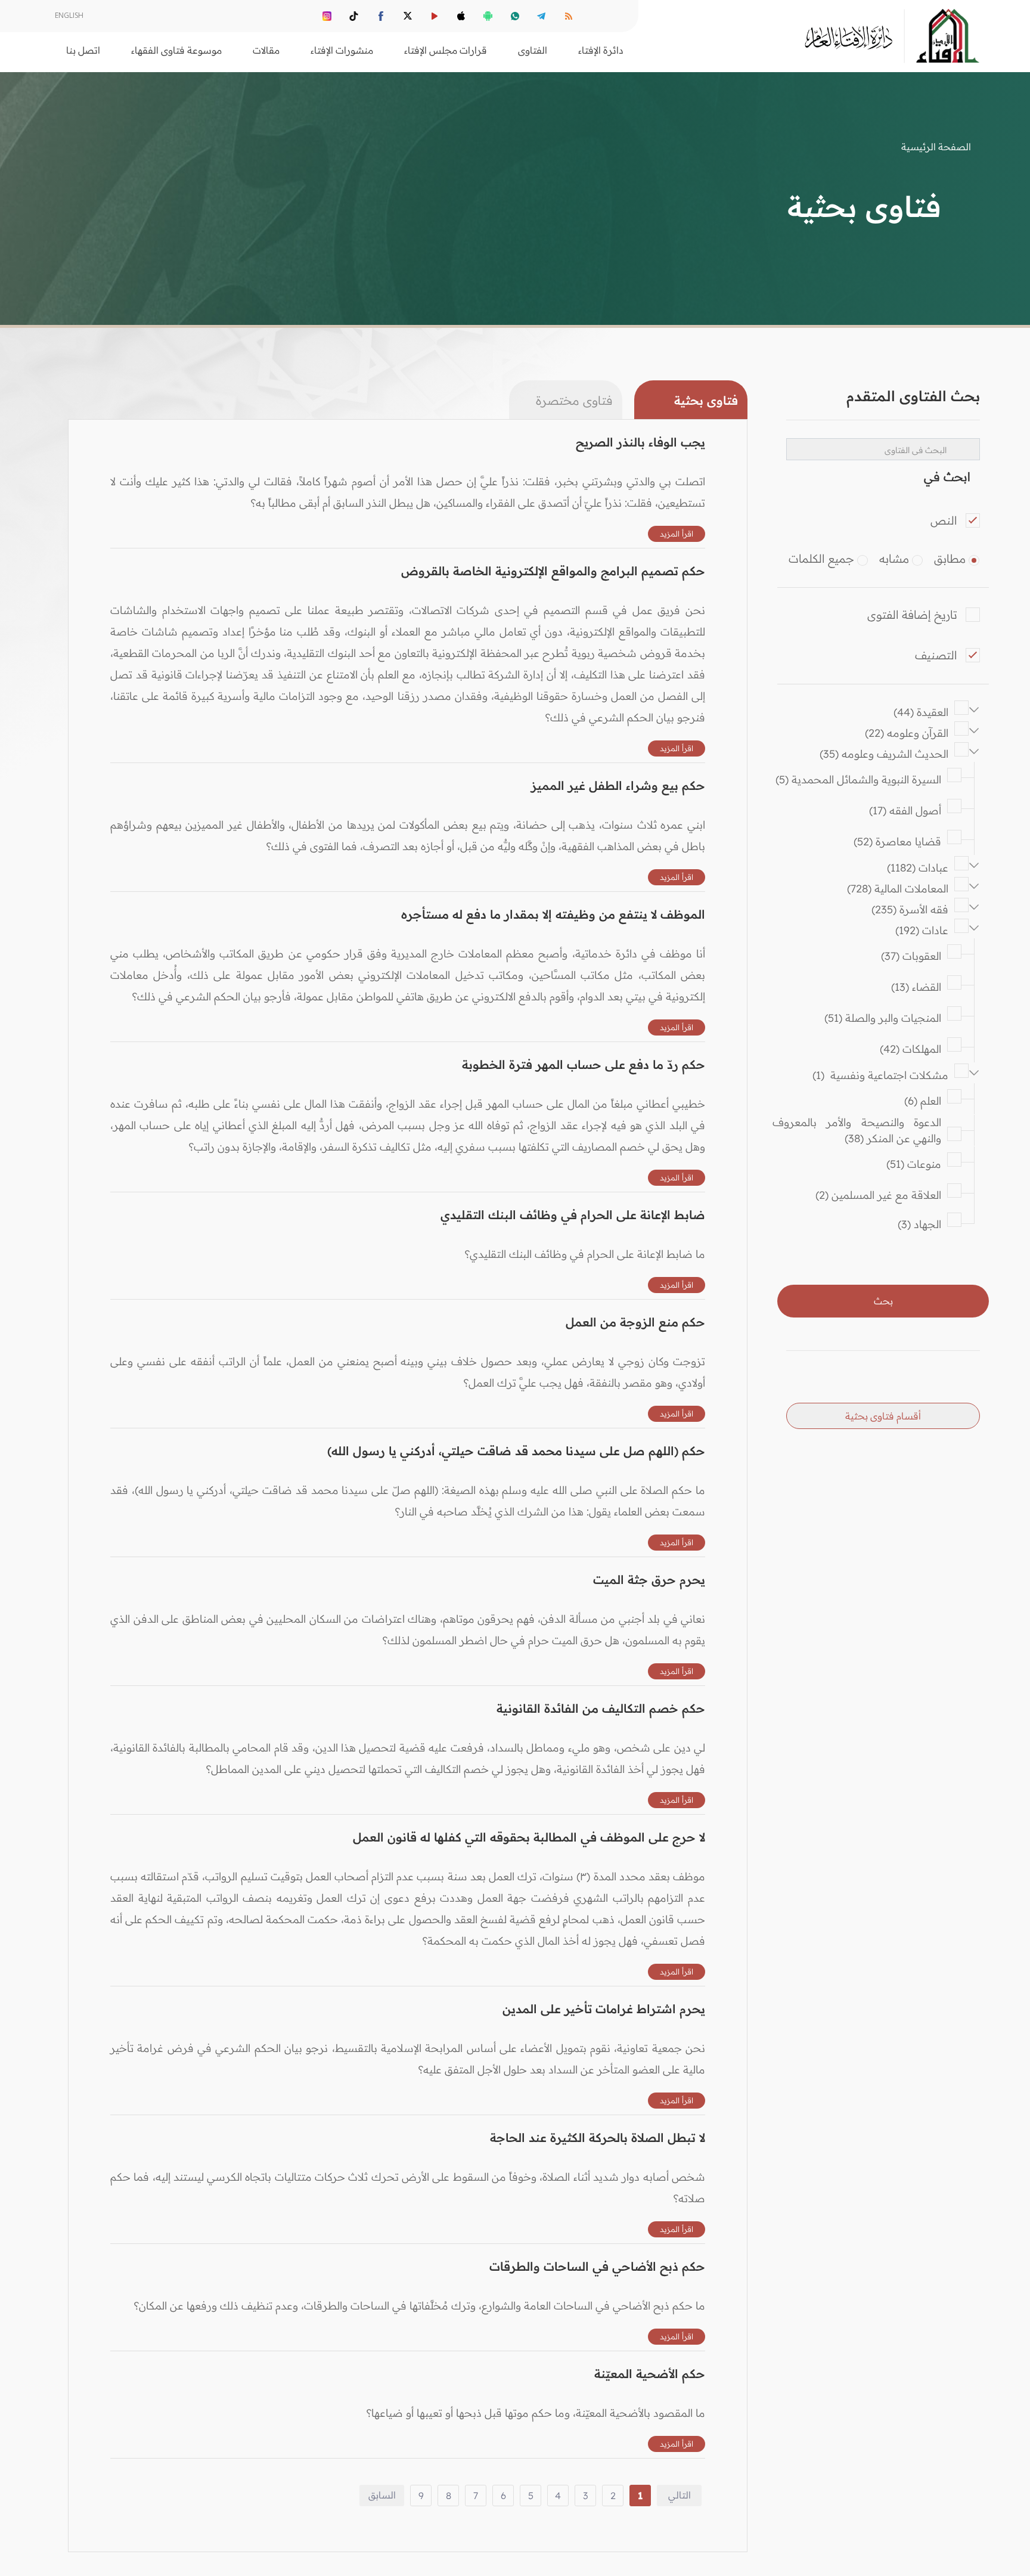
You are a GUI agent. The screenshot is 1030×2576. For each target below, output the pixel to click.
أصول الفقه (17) (905, 810)
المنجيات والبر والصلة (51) (883, 1018)
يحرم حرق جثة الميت (649, 1580)
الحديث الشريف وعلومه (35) (884, 754)
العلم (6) (923, 1101)
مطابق (950, 559)
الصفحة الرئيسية (936, 147)
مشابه (894, 559)
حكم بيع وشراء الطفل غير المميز (618, 785)
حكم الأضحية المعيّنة (650, 2374)
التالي (680, 2495)
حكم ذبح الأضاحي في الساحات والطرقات (597, 2266)
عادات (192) (922, 930)
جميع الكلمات (821, 559)
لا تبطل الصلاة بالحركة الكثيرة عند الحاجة (598, 2138)
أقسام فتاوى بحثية (883, 1416)
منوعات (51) (914, 1164)
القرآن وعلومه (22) (907, 733)
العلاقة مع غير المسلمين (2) (878, 1195)
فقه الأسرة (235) (910, 909)
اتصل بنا (83, 50)
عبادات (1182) (918, 868)
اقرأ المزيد (677, 534)
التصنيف (936, 655)
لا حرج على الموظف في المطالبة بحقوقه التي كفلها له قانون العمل (529, 1837)
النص (944, 520)
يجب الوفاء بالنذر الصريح (640, 442)
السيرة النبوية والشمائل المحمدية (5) (858, 779)
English (69, 15)
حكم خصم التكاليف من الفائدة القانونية (601, 1708)
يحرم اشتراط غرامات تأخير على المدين (604, 2009)
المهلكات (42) (910, 1049)
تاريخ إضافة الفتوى (912, 615)
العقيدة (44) (921, 712)
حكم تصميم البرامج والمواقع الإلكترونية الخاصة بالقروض (553, 571)
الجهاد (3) (919, 1224)
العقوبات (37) (911, 956)
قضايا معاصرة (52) (897, 841)
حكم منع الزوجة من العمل (635, 1322)
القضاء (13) (916, 987)
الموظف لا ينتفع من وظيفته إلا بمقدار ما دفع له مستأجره (553, 914)
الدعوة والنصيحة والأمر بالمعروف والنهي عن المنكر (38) (852, 1130)
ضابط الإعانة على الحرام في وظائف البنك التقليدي (573, 1215)
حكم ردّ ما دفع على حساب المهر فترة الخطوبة (584, 1064)
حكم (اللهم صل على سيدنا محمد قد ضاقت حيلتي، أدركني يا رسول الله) (516, 1451)
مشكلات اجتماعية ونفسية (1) (880, 1075)
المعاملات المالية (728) (898, 889)
